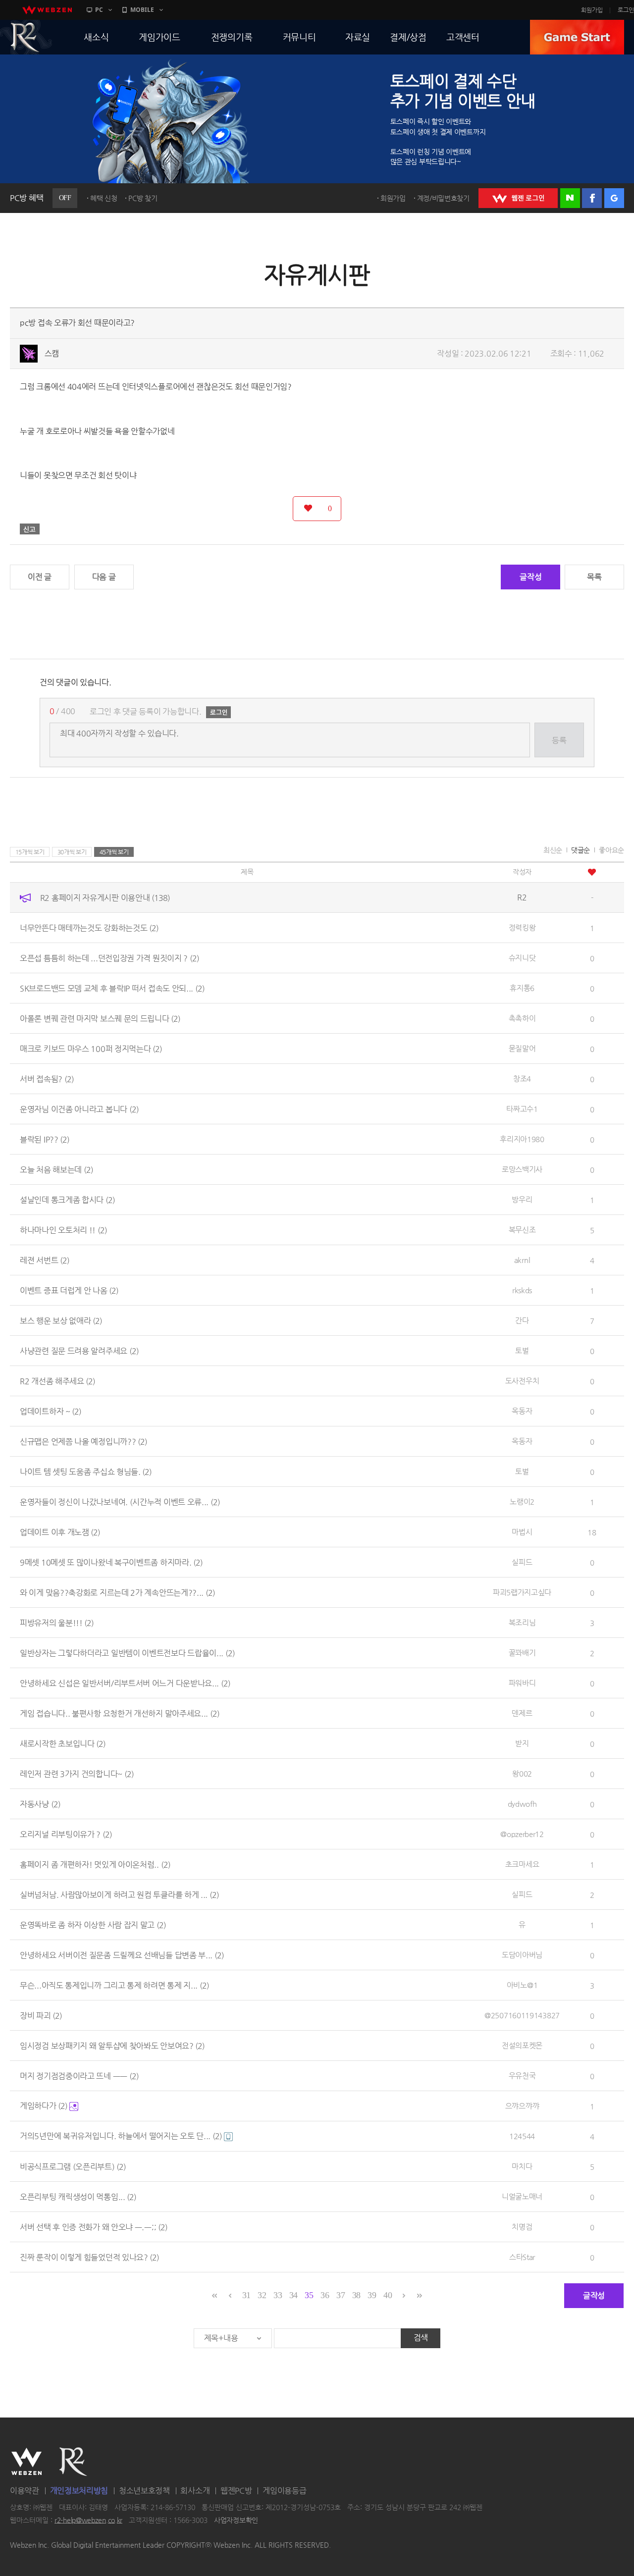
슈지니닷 (522, 958)
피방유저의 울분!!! (57, 1622)
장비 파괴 (41, 2015)
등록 (559, 740)
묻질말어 (522, 1048)
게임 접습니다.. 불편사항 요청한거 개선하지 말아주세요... (120, 1713)
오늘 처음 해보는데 (56, 1169)
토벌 (522, 1350)
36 (325, 2295)
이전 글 (40, 577)
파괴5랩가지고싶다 (522, 1592)
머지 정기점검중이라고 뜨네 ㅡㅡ (79, 2076)
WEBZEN (26, 2462)
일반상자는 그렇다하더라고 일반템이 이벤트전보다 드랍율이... (127, 1653)
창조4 (522, 1078)
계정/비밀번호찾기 (443, 198)
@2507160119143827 (522, 2015)
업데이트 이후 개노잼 (60, 1532)
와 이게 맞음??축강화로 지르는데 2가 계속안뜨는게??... (117, 1592)
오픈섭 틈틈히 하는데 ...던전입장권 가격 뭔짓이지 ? (109, 958)
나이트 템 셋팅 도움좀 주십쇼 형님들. (86, 1471)
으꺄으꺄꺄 (522, 2106)
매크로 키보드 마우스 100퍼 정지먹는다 (91, 1048)
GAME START (577, 37)
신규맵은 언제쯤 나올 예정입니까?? (83, 1441)
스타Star (522, 2257)
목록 (594, 577)
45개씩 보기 (114, 852)
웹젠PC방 (236, 2491)
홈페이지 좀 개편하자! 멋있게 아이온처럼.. (95, 1864)
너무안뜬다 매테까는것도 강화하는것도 (89, 927)
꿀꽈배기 (522, 1653)
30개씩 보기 (72, 852)
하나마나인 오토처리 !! (63, 1230)
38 (356, 2295)
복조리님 (522, 1622)
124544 (522, 2136)
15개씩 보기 (30, 852)
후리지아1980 (522, 1139)
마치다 (522, 2166)
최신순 (553, 850)
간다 (522, 1320)
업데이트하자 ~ (51, 1411)
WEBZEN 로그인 (518, 198)
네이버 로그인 (570, 198)
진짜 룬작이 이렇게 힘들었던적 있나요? (89, 2257)
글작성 (530, 577)
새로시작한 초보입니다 (63, 1743)
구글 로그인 (614, 198)
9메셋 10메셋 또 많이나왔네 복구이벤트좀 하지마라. (111, 1562)
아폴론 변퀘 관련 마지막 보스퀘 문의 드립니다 (100, 1018)
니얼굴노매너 (522, 2196)
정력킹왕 (522, 927)
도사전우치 (522, 1381)
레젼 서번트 (45, 1260)
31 (246, 2295)
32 (262, 2295)
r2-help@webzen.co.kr (88, 2520)
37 (341, 2295)
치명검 (522, 2227)
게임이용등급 (284, 2491)
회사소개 (195, 2491)
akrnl (522, 1260)
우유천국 (522, 2076)
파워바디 (522, 1683)
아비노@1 (522, 1985)
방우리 (522, 1199)
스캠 (52, 353)
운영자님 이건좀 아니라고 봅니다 (79, 1109)
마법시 (522, 1532)
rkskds (522, 1290)
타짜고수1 (522, 1109)
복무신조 (522, 1230)
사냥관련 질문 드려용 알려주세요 (79, 1350)
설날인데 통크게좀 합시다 (67, 1199)
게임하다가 (44, 2106)
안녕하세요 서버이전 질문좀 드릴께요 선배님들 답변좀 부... (122, 1955)
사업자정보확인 (236, 2520)
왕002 (522, 1773)
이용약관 (25, 2491)
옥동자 (522, 1411)
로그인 (626, 10)
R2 (73, 2462)
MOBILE (142, 10)
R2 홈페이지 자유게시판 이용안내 (105, 897)
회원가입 (592, 10)
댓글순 (581, 850)
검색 (421, 2338)
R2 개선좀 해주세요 (57, 1381)
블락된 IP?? (45, 1139)
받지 (522, 1743)
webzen (47, 10)
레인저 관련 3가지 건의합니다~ (77, 1773)
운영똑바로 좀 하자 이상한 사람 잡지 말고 (93, 1924)
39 (372, 2295)
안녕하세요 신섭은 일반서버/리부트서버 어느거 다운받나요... (125, 1683)
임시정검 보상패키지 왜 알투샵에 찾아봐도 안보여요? (112, 2045)
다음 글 (104, 577)
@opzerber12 (522, 1834)
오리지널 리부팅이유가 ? (66, 1834)
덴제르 (522, 1713)
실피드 (522, 1562)
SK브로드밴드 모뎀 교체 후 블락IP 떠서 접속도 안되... (112, 988)
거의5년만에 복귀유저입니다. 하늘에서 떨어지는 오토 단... (121, 2136)
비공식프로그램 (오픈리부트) (73, 2166)
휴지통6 (522, 988)
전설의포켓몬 (522, 2045)
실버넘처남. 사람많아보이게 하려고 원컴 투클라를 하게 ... (119, 1894)
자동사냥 (40, 1804)
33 (278, 2295)
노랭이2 (522, 1501)
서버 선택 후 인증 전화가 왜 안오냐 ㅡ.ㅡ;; (94, 2227)
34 (293, 2295)
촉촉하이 (522, 1018)
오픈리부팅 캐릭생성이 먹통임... (78, 2196)
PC (99, 10)
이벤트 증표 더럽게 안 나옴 (69, 1290)
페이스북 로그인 (592, 198)
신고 (30, 529)
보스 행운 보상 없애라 (61, 1320)
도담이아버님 (522, 1955)
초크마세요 (522, 1864)
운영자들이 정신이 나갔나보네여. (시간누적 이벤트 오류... (120, 1501)
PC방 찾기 (143, 198)
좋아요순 (611, 850)
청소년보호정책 (144, 2491)
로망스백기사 (522, 1169)
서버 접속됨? (47, 1078)
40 (388, 2295)
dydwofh (522, 1804)
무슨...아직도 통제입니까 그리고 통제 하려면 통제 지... (114, 1985)
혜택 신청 (104, 198)
